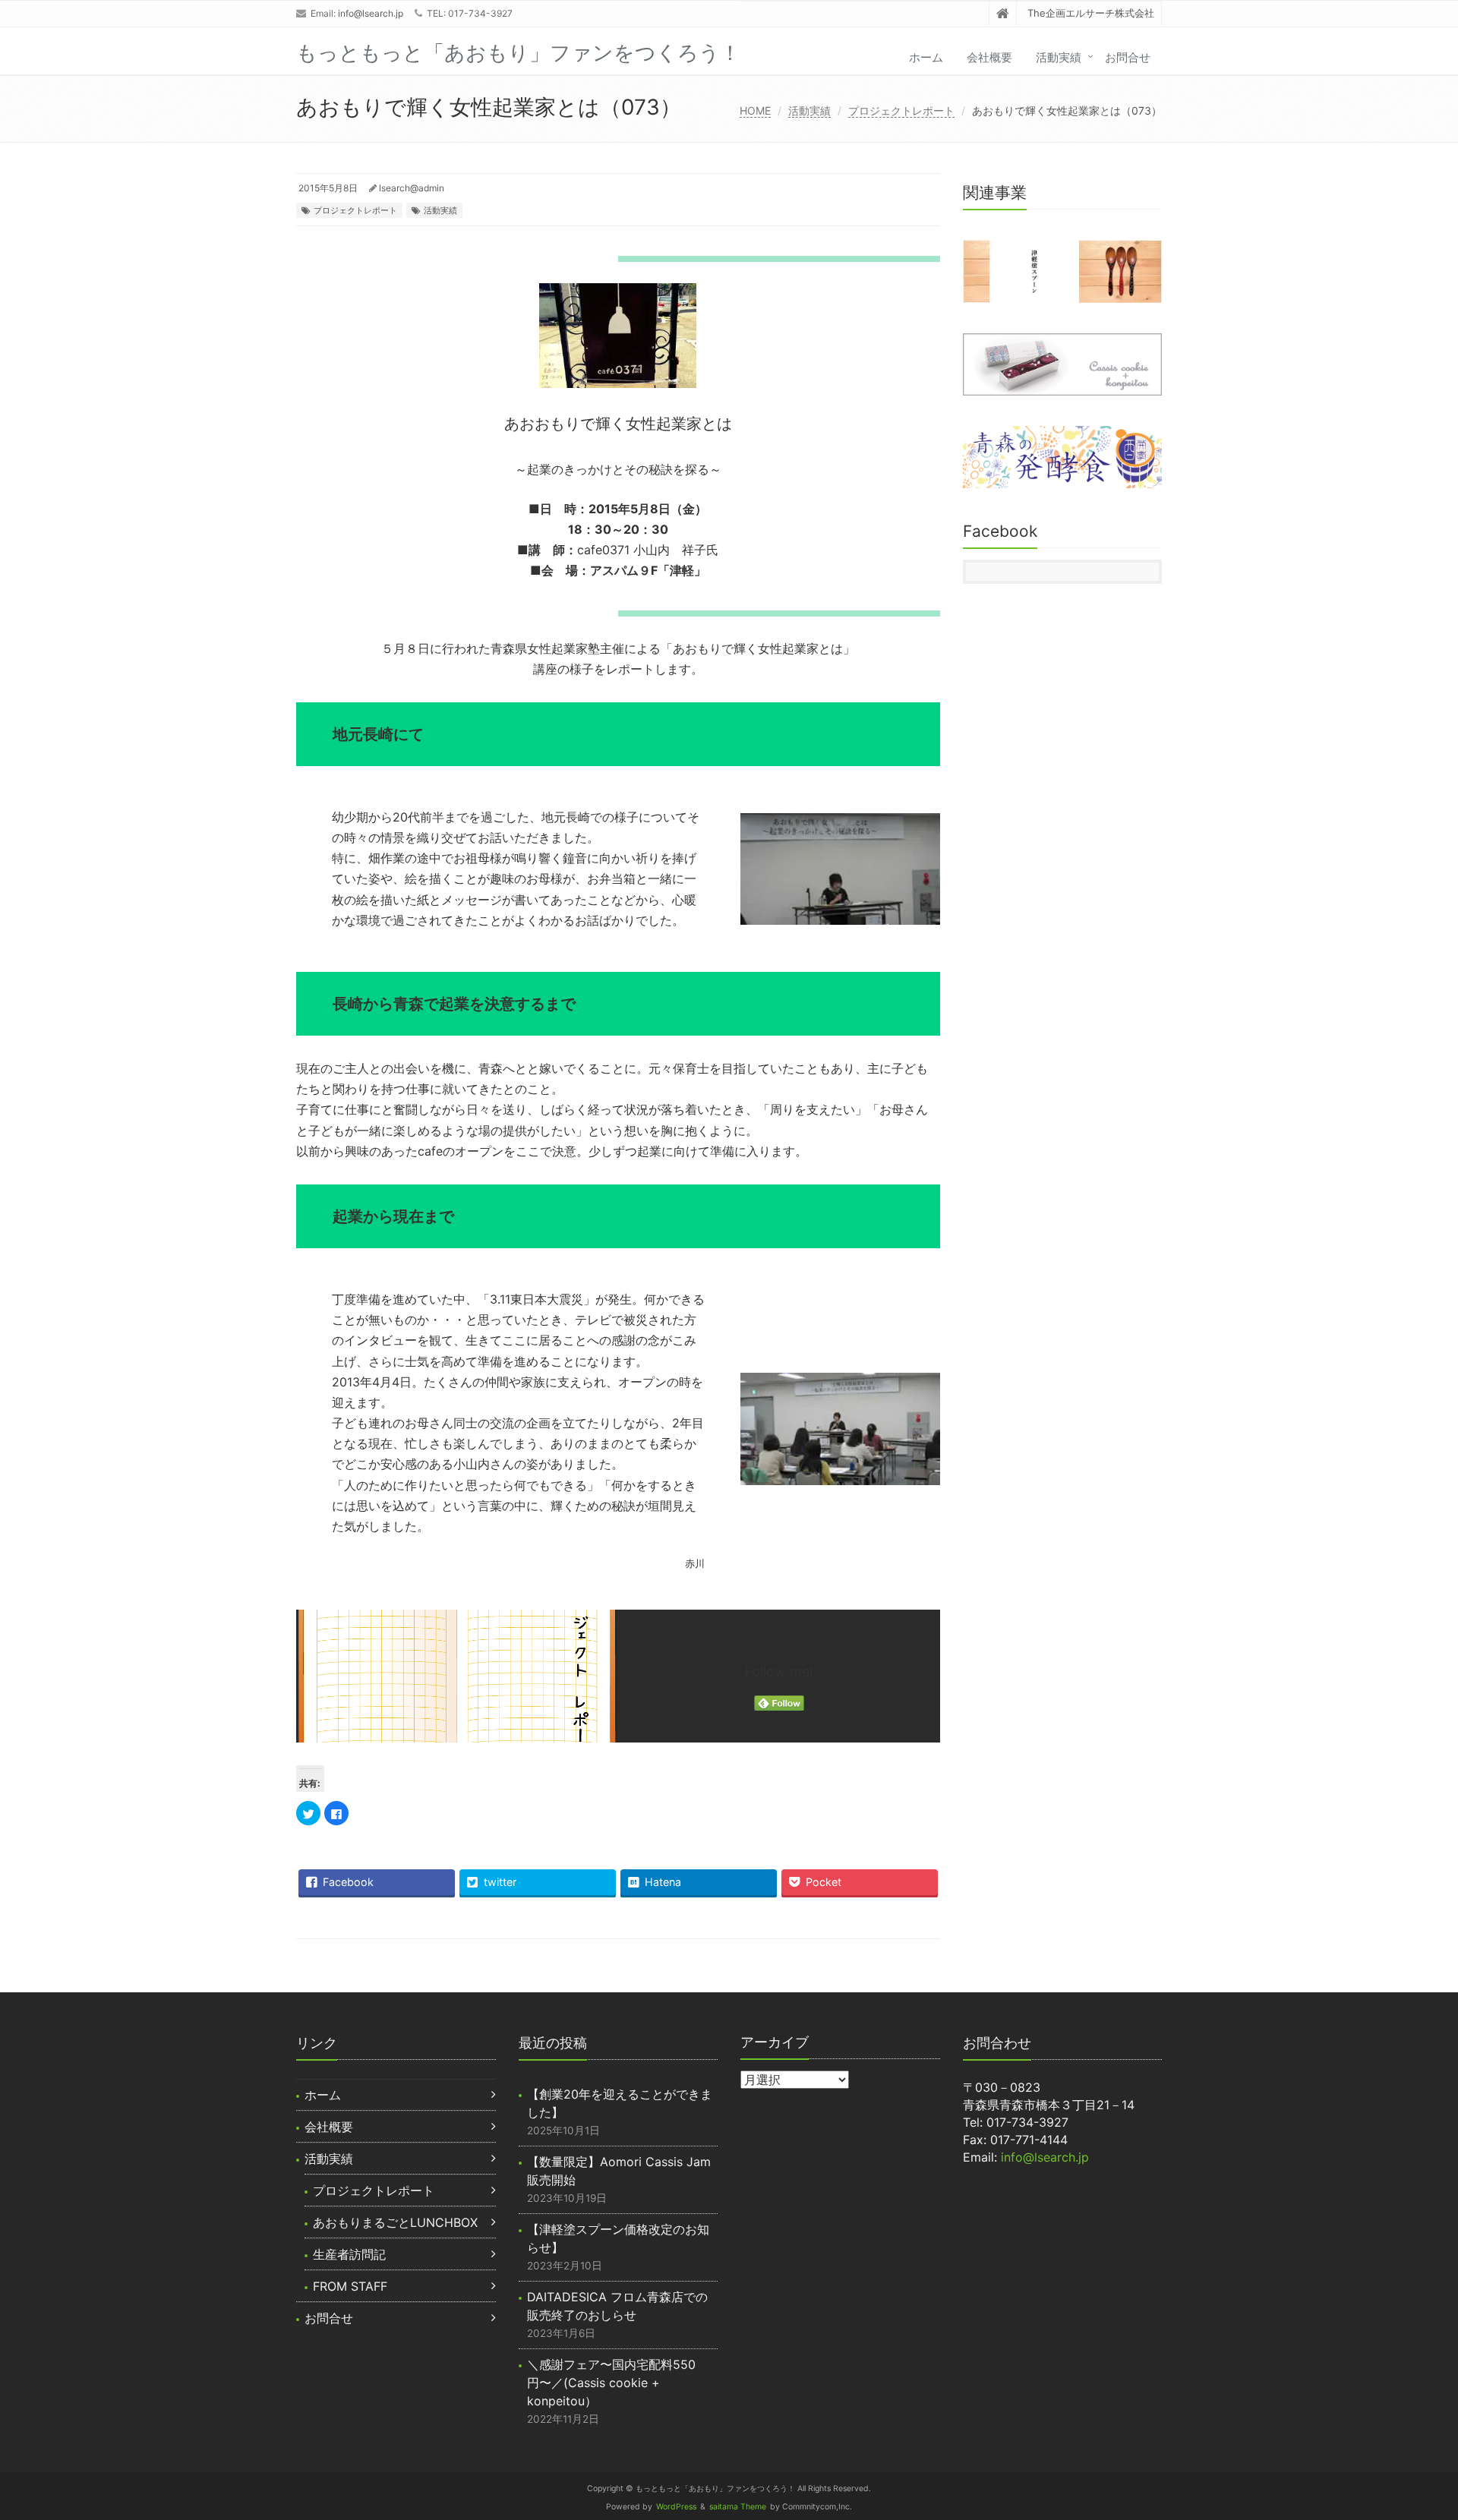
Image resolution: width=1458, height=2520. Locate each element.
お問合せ (1128, 57)
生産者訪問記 (349, 2254)
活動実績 (1059, 57)
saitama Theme (738, 2507)
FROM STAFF (350, 2286)
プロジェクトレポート (901, 110)
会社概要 (989, 57)
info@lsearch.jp (371, 13)
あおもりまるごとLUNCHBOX (395, 2222)
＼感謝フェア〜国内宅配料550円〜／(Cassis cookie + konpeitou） (611, 2383)
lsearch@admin (412, 188)
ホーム (926, 57)
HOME (755, 110)
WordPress (676, 2507)
